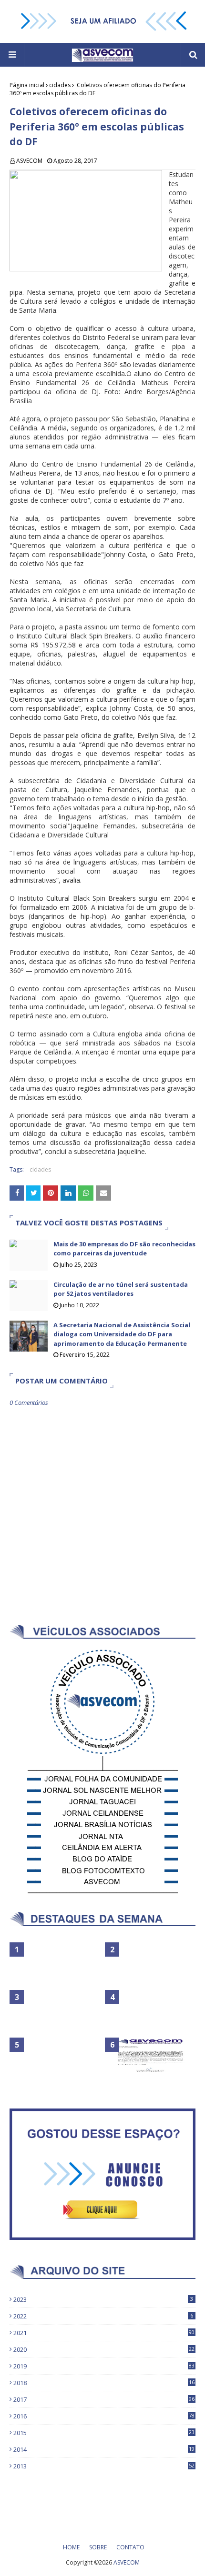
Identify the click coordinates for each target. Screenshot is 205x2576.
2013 (104, 2466)
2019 (104, 2366)
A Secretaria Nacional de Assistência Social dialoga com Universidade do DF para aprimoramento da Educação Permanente (122, 1334)
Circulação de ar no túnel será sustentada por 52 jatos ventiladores (121, 1289)
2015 (104, 2433)
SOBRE (98, 2547)
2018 (104, 2383)
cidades (60, 85)
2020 (104, 2349)
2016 (104, 2416)
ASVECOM (29, 161)
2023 (103, 2299)
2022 (103, 2316)
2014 (104, 2449)
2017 (104, 2399)
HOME (71, 2547)
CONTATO (130, 2547)
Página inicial (27, 85)
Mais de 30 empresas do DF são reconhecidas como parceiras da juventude (124, 1249)
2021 (104, 2333)
